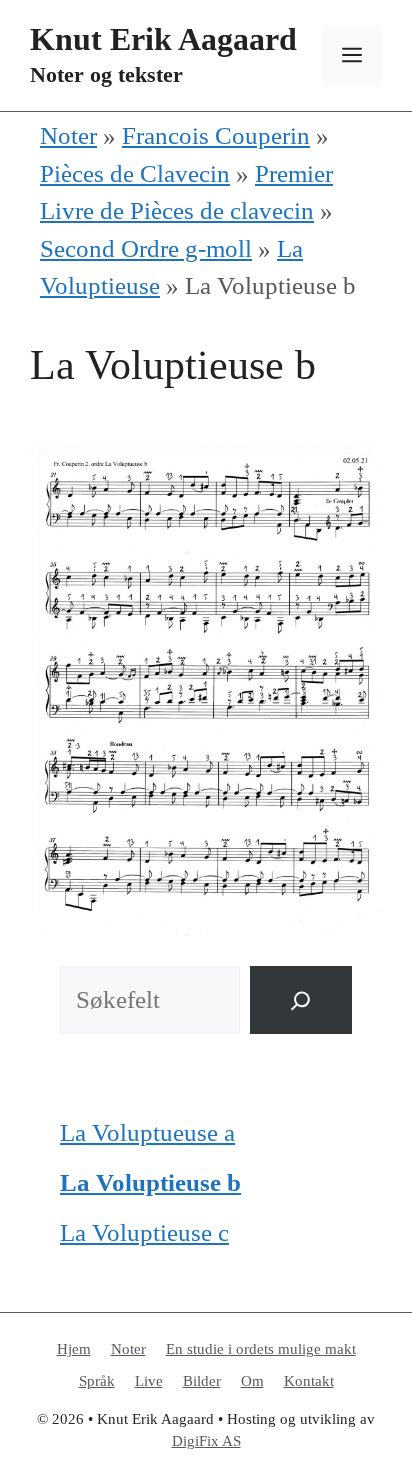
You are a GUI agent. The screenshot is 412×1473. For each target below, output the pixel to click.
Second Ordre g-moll (146, 248)
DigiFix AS (206, 1441)
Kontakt (309, 1381)
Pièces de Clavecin (135, 173)
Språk (97, 1381)
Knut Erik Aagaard (163, 39)
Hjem (74, 1349)
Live (149, 1381)
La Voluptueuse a (147, 1132)
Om (252, 1381)
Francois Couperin (216, 135)
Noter (68, 135)
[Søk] (301, 1000)
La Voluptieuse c (144, 1232)
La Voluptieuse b (150, 1182)
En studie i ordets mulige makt (261, 1349)
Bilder (202, 1381)
